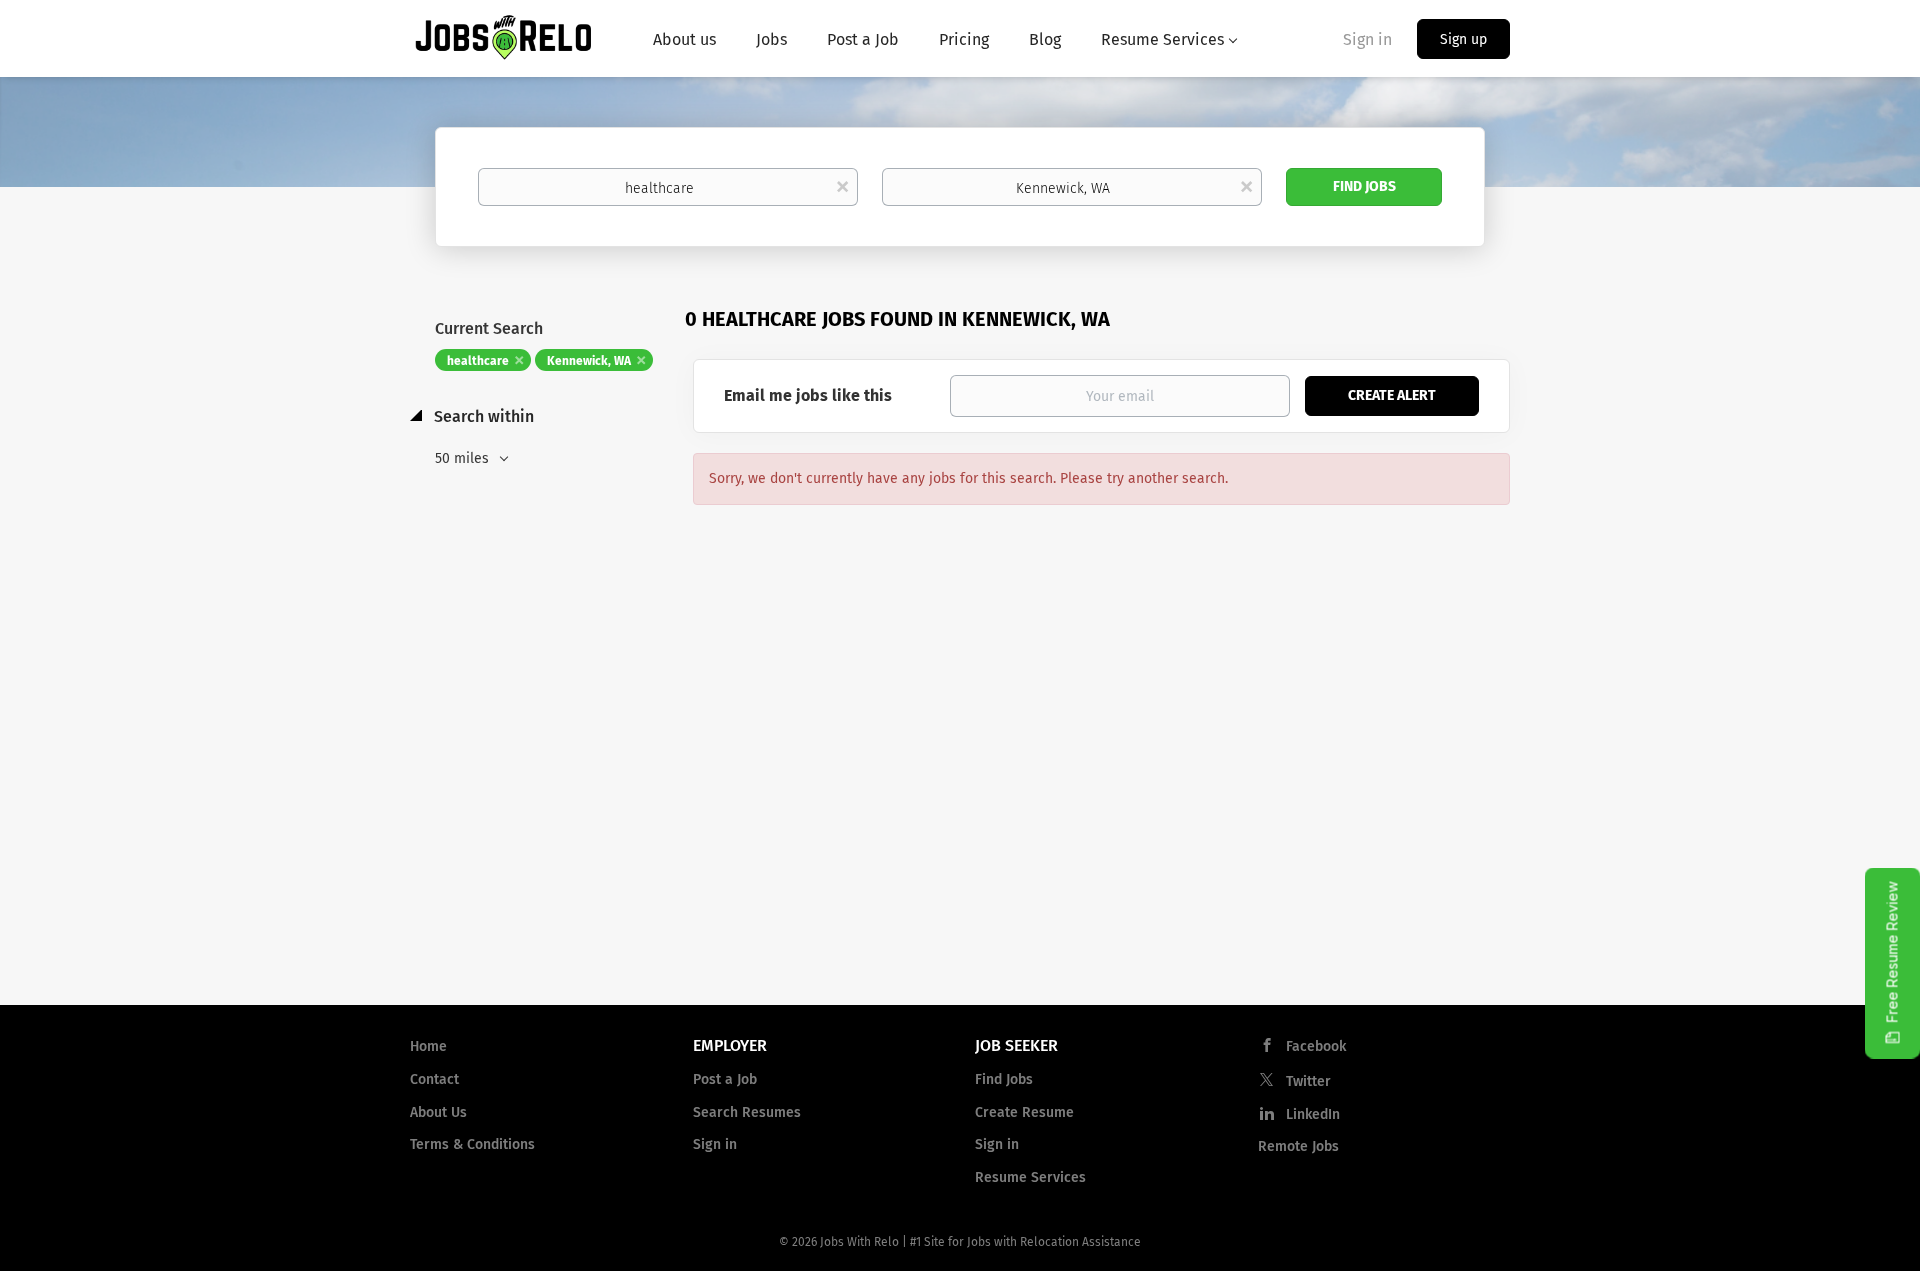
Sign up (1463, 39)
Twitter (1308, 1081)
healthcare (478, 361)
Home (428, 1046)
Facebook (1316, 1046)
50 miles (464, 458)
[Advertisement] (960, 829)
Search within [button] (482, 416)
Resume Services (1030, 1177)
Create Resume (1024, 1112)
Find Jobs (1364, 186)
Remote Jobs (1298, 1146)
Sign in (1367, 39)
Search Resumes (747, 1112)
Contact (434, 1079)
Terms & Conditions (472, 1144)
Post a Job (725, 1079)
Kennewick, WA (589, 361)
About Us (438, 1112)
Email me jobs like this (808, 395)
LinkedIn (1313, 1114)
